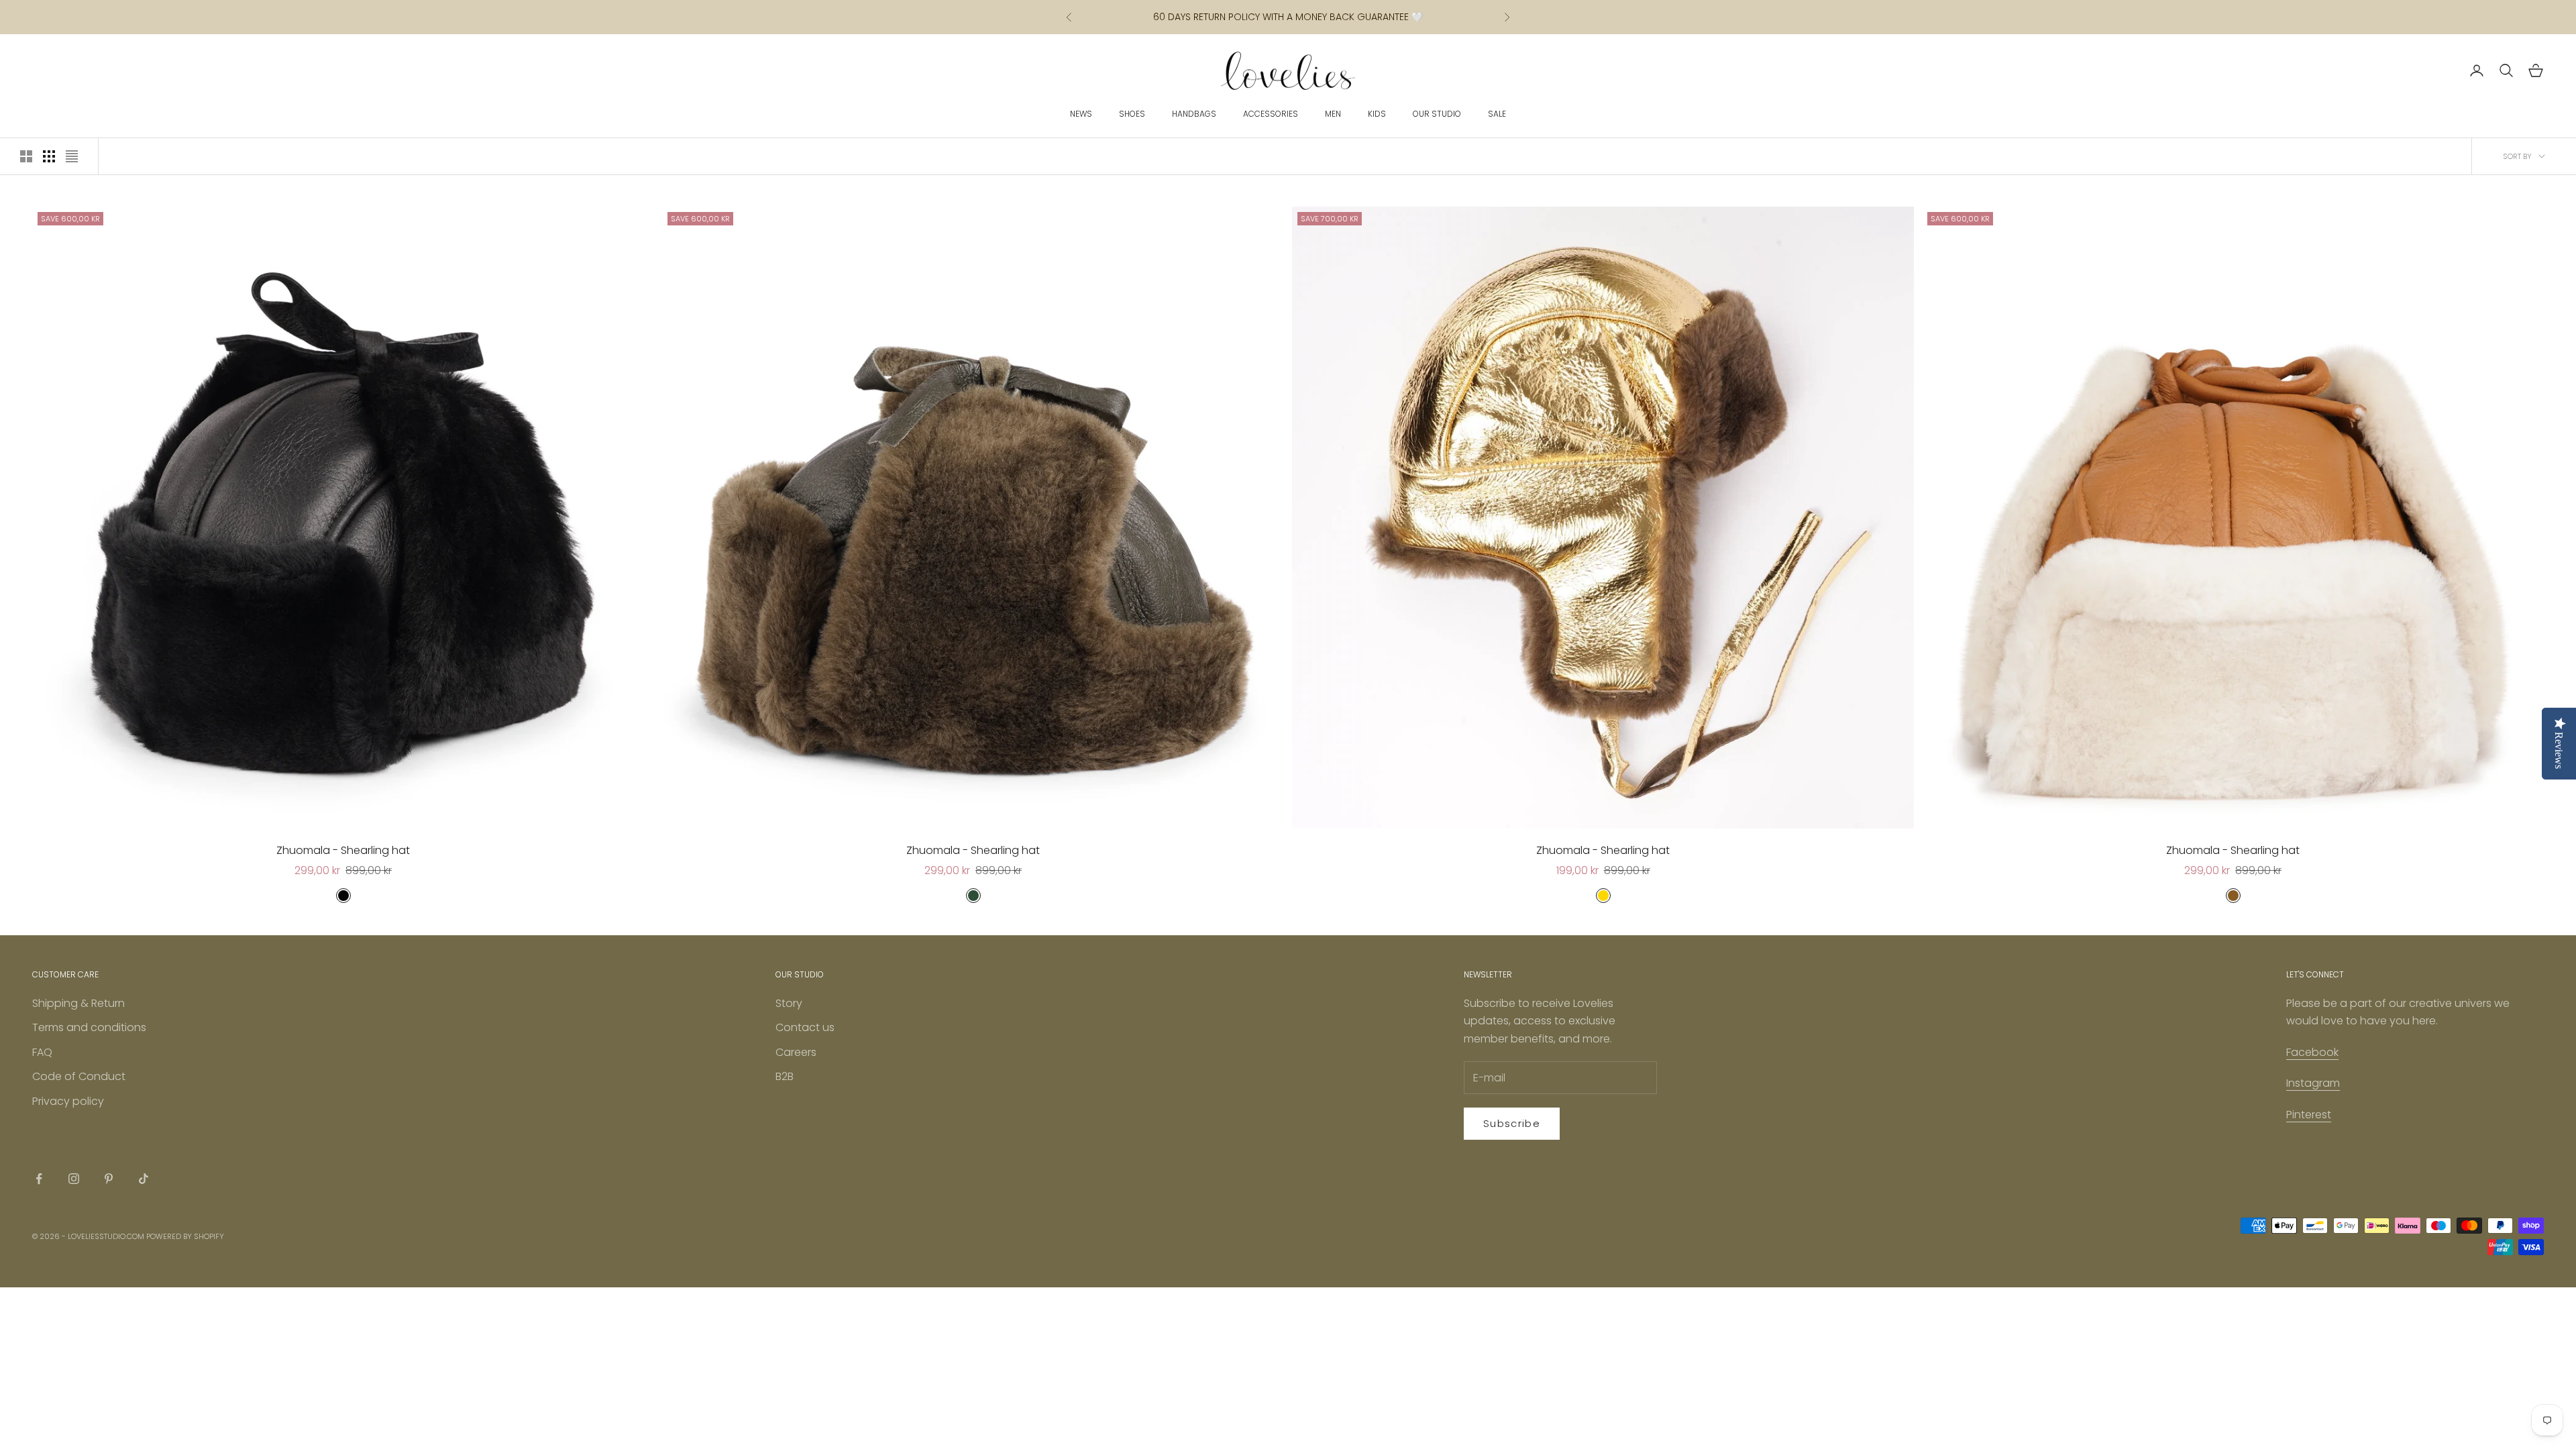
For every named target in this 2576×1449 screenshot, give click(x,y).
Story (789, 1003)
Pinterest (2309, 1115)
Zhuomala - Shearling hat (343, 850)
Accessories (1271, 114)
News (1081, 114)
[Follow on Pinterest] (109, 1179)
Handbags (1194, 114)
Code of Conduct (79, 1076)
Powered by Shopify (185, 1236)
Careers (796, 1052)
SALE (1497, 114)
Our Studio (1437, 114)
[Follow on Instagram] (74, 1179)
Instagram (2313, 1083)
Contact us (805, 1027)
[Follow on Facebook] (39, 1179)
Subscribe (1512, 1123)
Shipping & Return (78, 1003)
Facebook (2312, 1052)
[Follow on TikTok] (144, 1179)
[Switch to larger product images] (26, 156)
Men (1333, 114)
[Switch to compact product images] (72, 156)
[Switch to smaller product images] (49, 156)
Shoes (1132, 114)
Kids (1377, 114)
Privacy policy (68, 1101)
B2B (785, 1076)
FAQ (42, 1052)
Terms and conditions (89, 1027)
